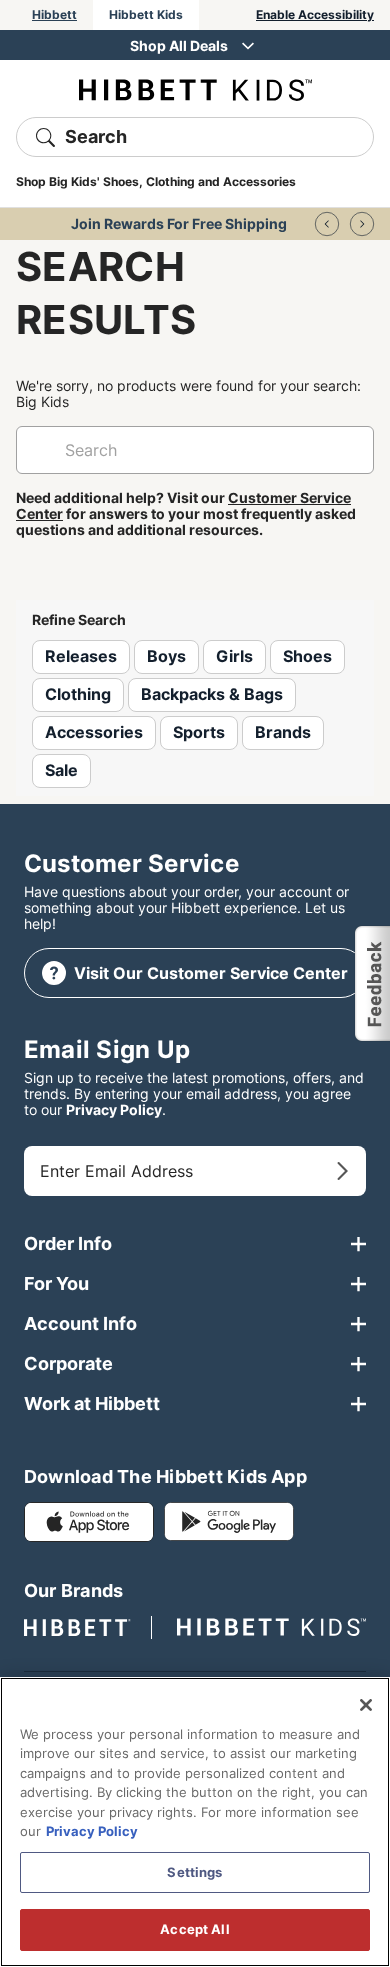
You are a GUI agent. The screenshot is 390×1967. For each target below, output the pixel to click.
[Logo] (195, 88)
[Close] (366, 1705)
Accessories (94, 732)
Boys (166, 656)
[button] (371, 984)
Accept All (194, 1929)
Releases (81, 656)
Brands (283, 732)
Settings (194, 1872)
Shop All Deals (179, 45)
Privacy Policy (114, 1109)
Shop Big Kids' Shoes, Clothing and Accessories (156, 181)
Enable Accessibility (315, 14)
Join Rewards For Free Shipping (179, 223)
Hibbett (54, 14)
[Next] (362, 224)
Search (96, 136)
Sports (199, 732)
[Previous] (327, 224)
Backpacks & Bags (212, 694)
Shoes (307, 656)
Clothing (78, 694)
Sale (61, 770)
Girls (234, 656)
